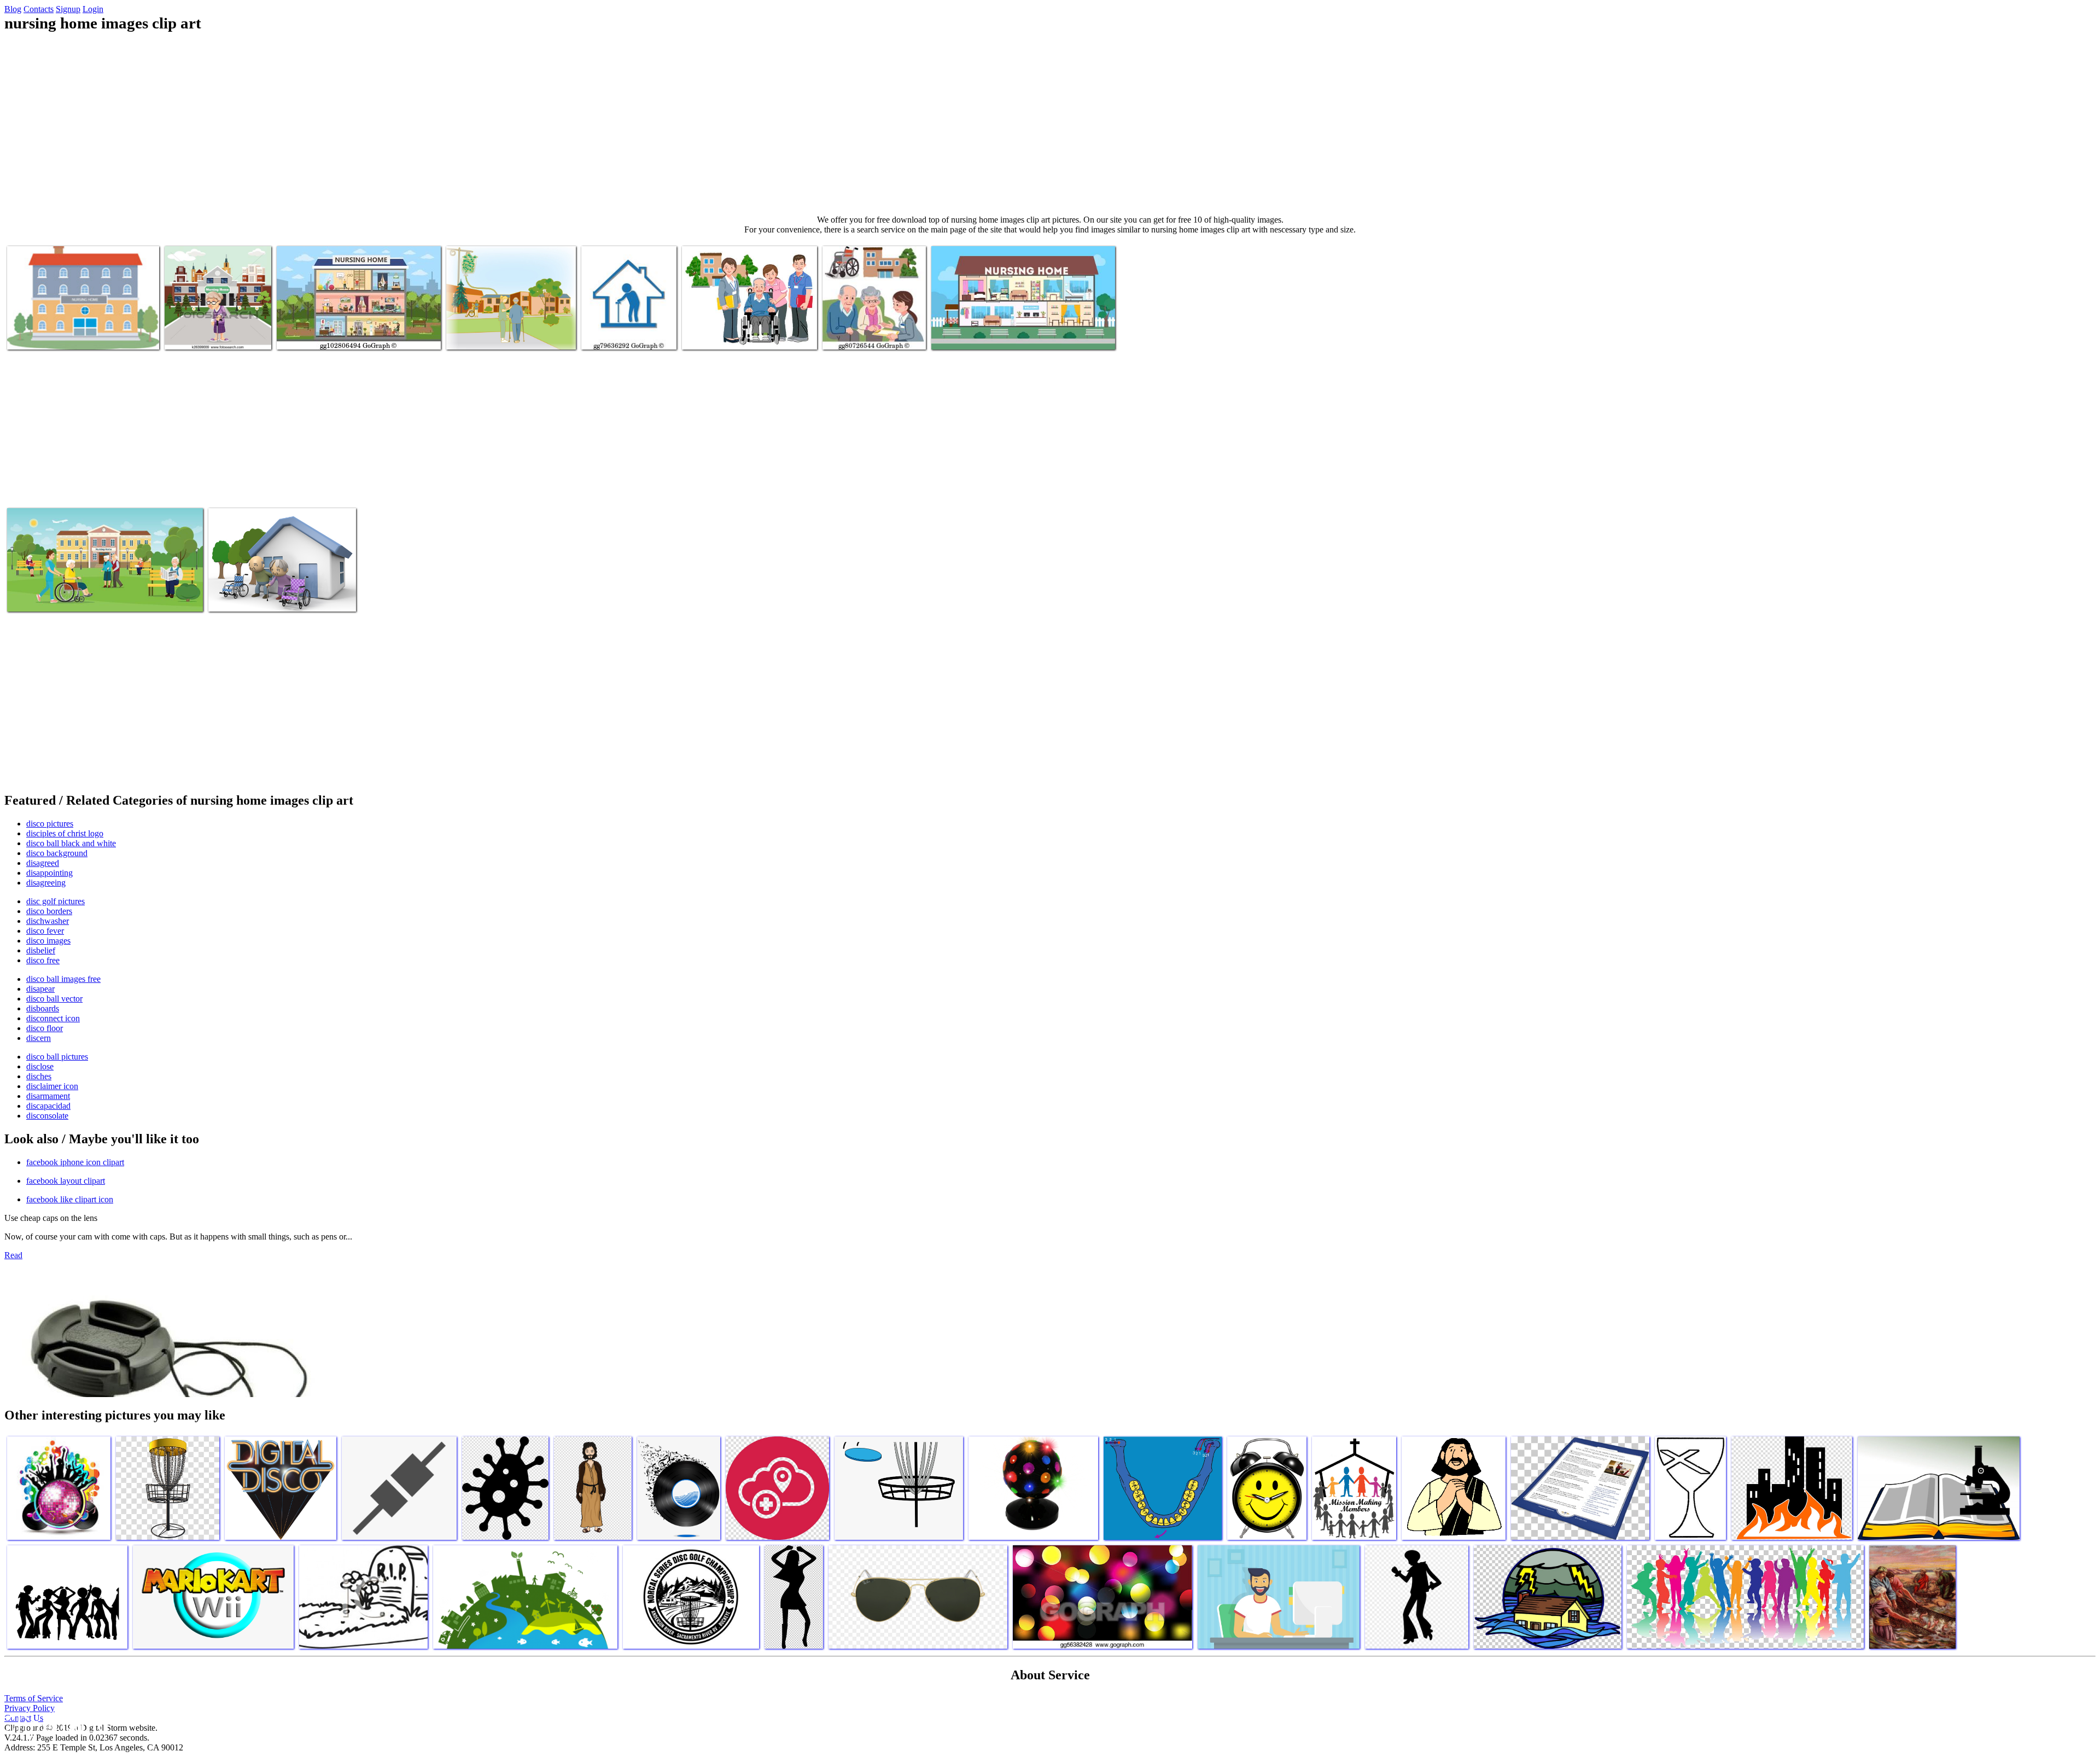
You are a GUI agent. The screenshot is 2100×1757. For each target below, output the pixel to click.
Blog (13, 9)
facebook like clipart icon (70, 1199)
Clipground (55, 1724)
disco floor (45, 1028)
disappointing (49, 873)
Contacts (39, 9)
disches (39, 1076)
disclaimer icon (52, 1086)
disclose (40, 1066)
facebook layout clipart (66, 1181)
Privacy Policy (30, 1708)
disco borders (49, 911)
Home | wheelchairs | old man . (259, 597)
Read (13, 1255)
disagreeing (46, 883)
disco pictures (50, 824)
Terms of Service (34, 1698)
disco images (48, 941)
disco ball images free (63, 979)
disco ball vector (54, 999)
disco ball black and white (71, 843)
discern (39, 1038)
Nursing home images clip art (213, 334)
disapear (40, 989)
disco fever (45, 931)
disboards (43, 1008)
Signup (68, 9)
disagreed (43, 863)
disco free (43, 960)
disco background (57, 853)
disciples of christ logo (65, 833)
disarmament (48, 1096)
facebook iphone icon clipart (75, 1162)
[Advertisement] (1050, 124)
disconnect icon (53, 1018)
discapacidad (48, 1106)
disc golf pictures (56, 901)
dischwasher (48, 921)
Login (93, 9)
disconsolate (47, 1116)
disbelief (41, 950)
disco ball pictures (57, 1057)
